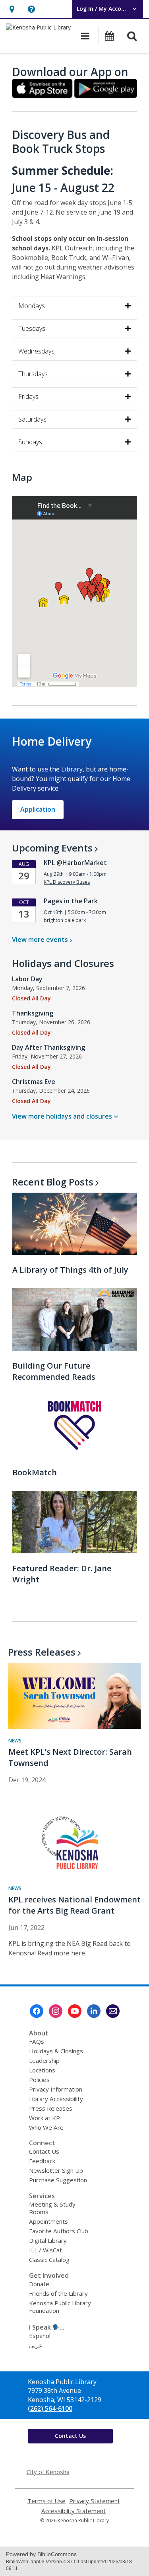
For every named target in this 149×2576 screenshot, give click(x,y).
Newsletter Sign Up (56, 2170)
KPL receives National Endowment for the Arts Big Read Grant (74, 1905)
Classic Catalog (49, 2260)
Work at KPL (46, 2118)
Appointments (48, 2221)
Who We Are (46, 2127)
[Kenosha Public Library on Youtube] (75, 2011)
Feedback (42, 2161)
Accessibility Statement (74, 2511)
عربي (36, 2345)
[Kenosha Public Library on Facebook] (37, 2011)
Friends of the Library (58, 2293)
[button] (12, 9)
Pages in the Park (71, 901)
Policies (39, 2080)
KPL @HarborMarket (75, 863)
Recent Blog (53, 1182)
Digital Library (48, 2240)
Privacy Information (56, 2089)
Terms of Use (46, 2501)
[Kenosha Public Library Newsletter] (113, 2011)
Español (40, 2336)
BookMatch (35, 1472)
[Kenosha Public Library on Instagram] (56, 2011)
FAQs (37, 2041)
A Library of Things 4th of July (70, 1270)
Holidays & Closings (56, 2051)
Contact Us (44, 2151)
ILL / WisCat (45, 2250)
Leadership (44, 2060)
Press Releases (51, 2108)
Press (42, 1652)
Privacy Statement (95, 2501)
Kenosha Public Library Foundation (60, 2307)
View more (40, 939)
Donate (39, 2284)
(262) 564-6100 (50, 2408)
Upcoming (52, 848)
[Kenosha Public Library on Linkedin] (94, 2011)
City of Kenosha (48, 2472)
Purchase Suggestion (58, 2180)
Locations (42, 2070)
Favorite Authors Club (59, 2231)
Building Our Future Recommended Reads (54, 1371)
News (15, 1741)
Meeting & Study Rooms (52, 2208)
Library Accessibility (56, 2099)
